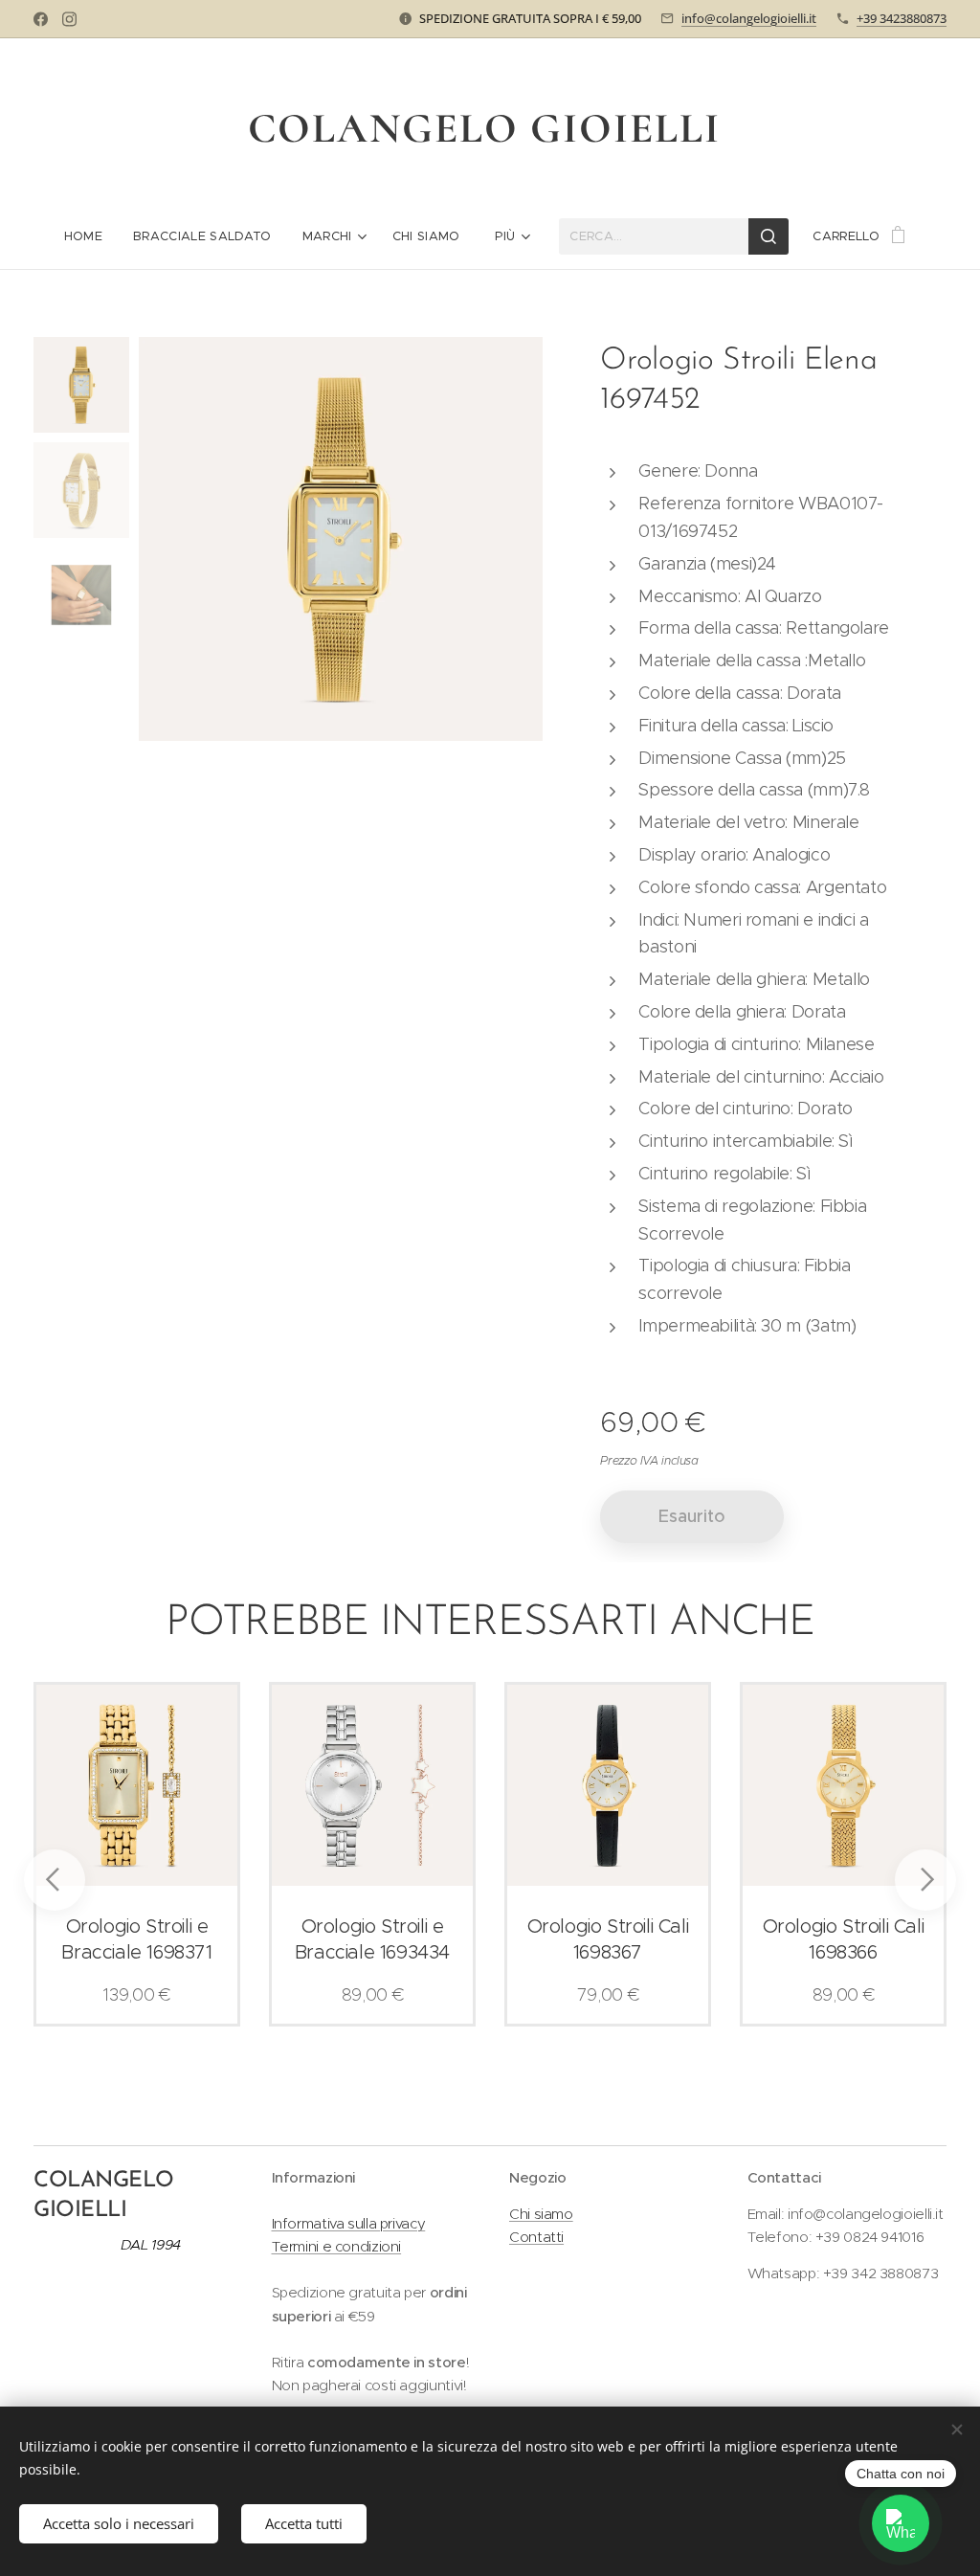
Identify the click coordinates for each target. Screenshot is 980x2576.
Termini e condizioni (337, 2246)
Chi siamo (541, 2214)
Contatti (536, 2237)
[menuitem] (91, 236)
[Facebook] (41, 19)
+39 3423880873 (902, 18)
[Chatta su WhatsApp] (901, 2523)
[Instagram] (69, 19)
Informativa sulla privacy (349, 2223)
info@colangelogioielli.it (749, 18)
